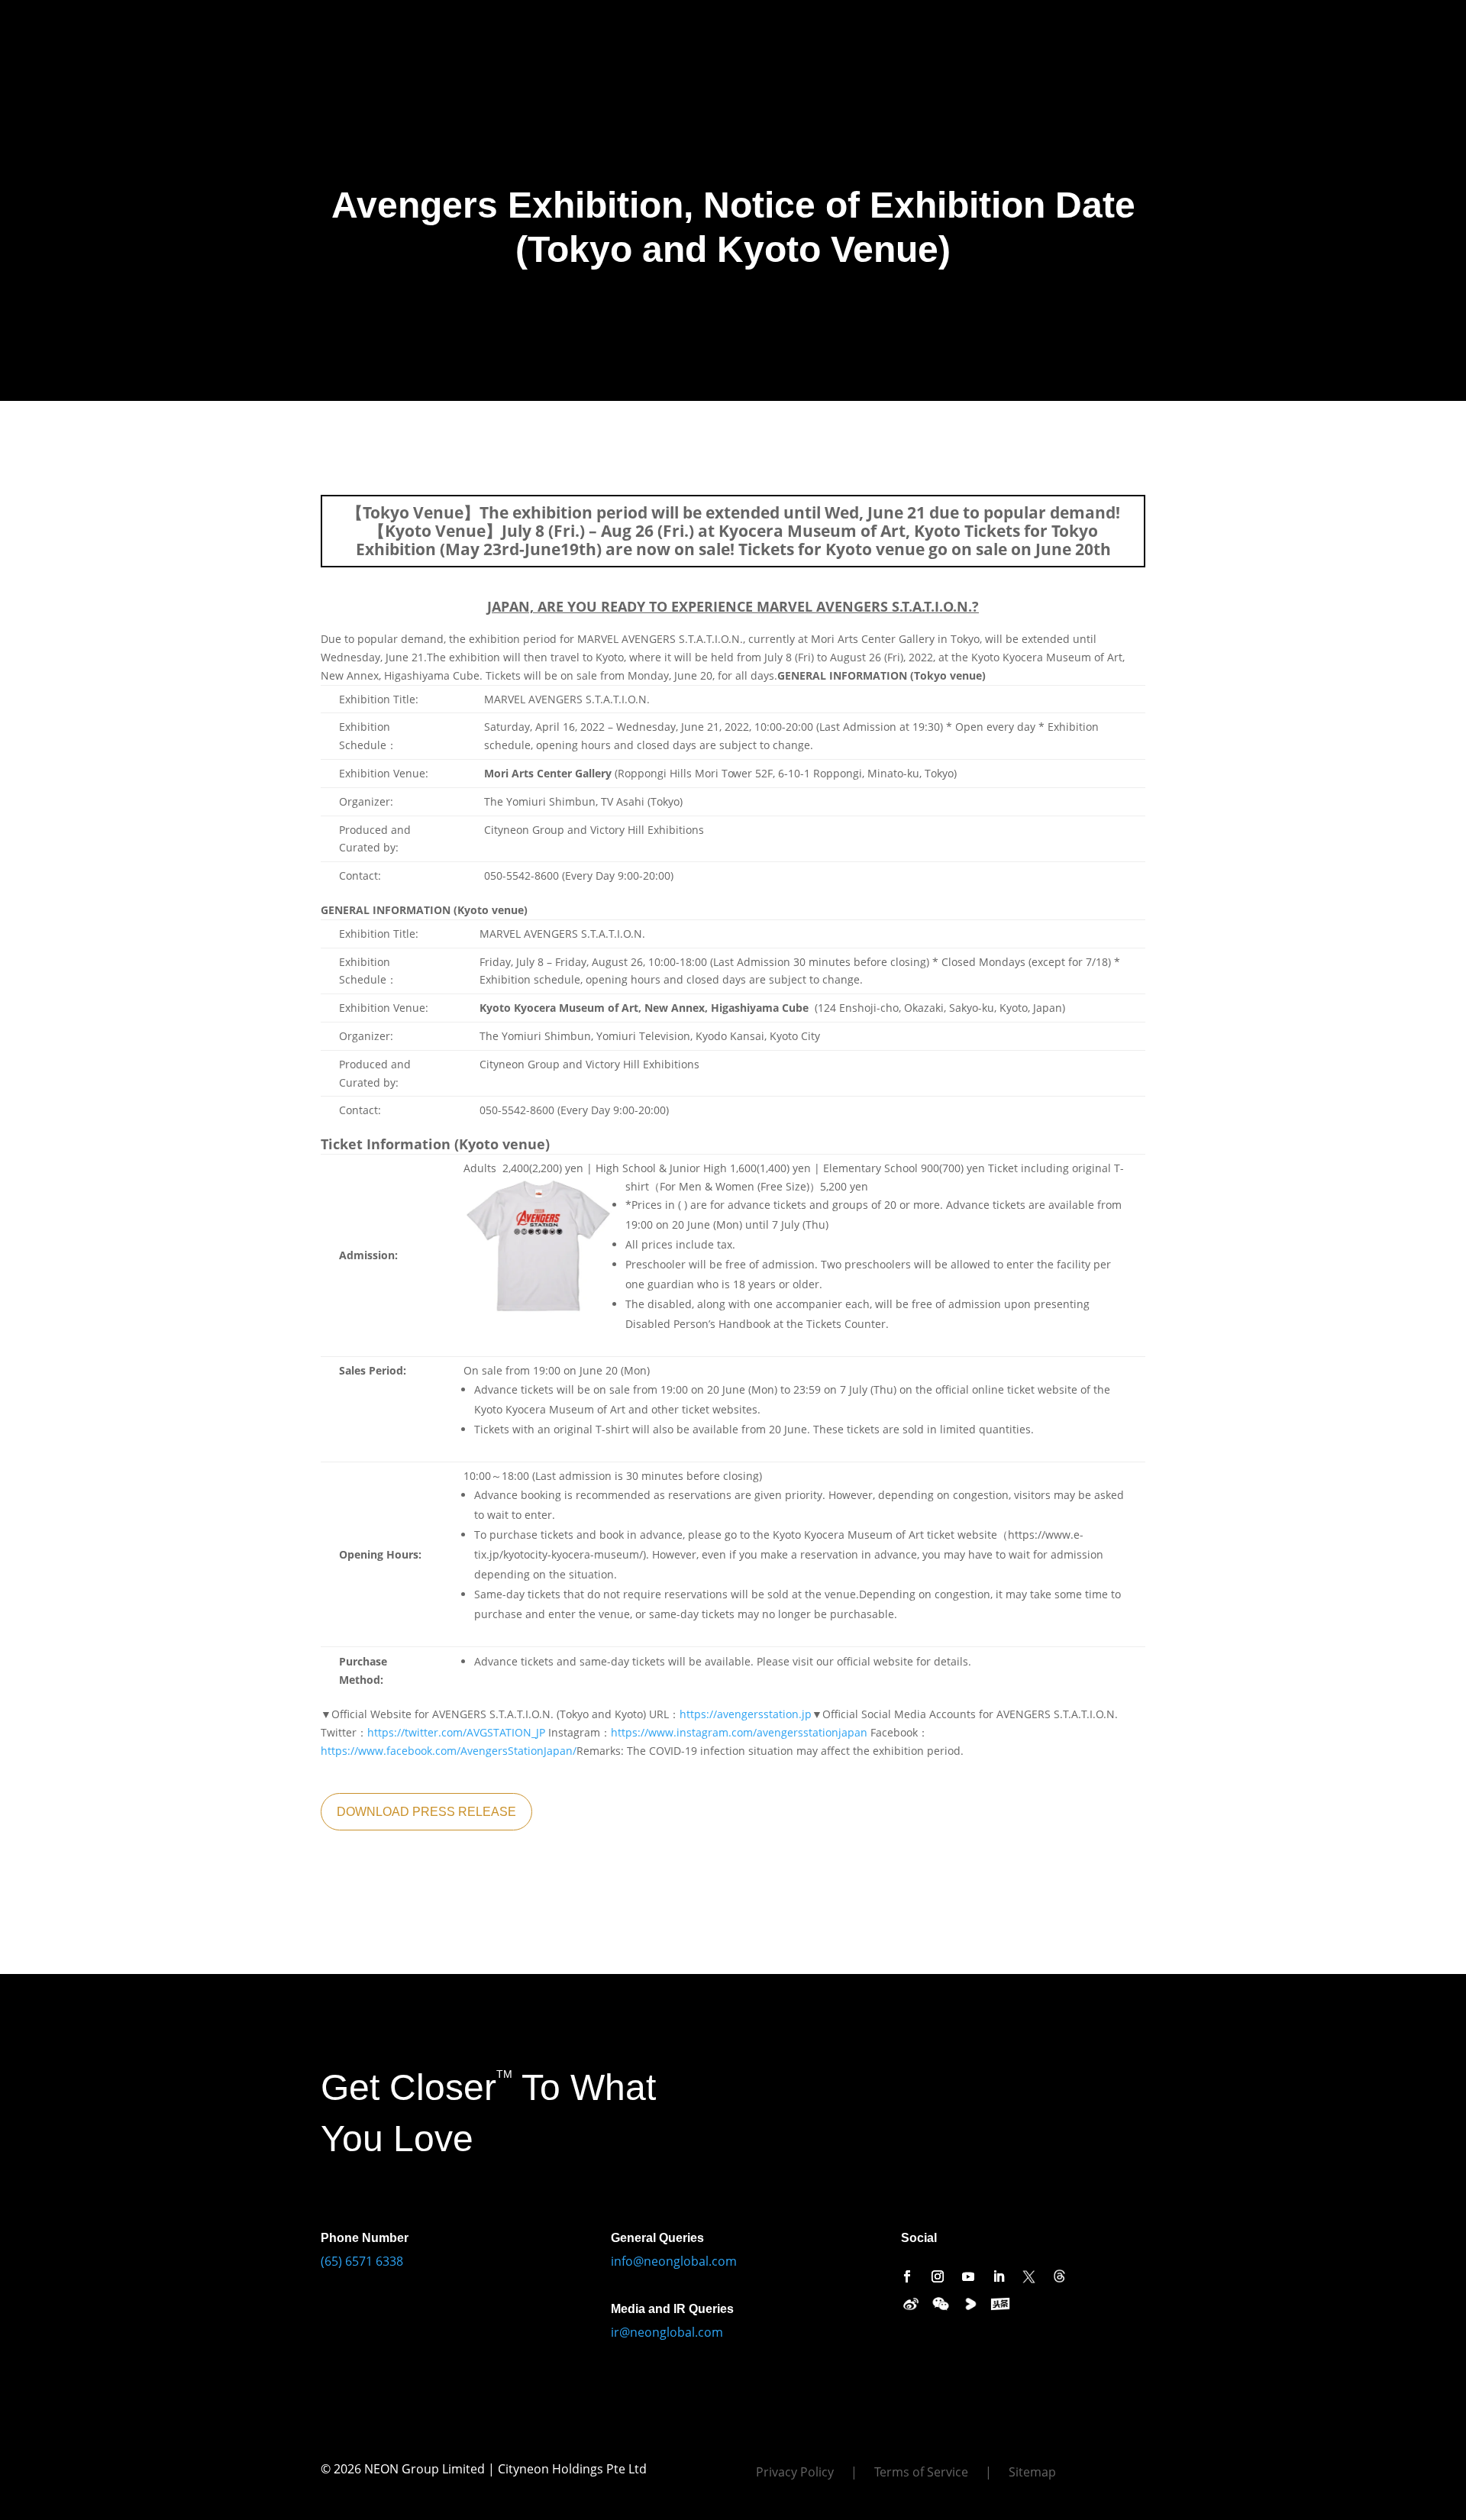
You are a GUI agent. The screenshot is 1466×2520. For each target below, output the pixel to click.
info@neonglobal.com (674, 2261)
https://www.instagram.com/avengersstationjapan (739, 1732)
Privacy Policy (795, 2473)
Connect (573, 29)
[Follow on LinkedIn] (999, 2276)
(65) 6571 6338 (362, 2261)
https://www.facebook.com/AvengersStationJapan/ (449, 1751)
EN (639, 29)
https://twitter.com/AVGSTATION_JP (456, 1732)
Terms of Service (921, 2473)
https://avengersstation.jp (746, 1714)
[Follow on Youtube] (968, 2276)
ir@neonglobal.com (667, 2332)
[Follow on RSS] (1060, 2276)
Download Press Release (426, 1812)
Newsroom (504, 29)
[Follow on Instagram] (938, 2276)
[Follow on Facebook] (907, 2276)
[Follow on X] (1029, 2276)
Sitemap (1032, 2473)
